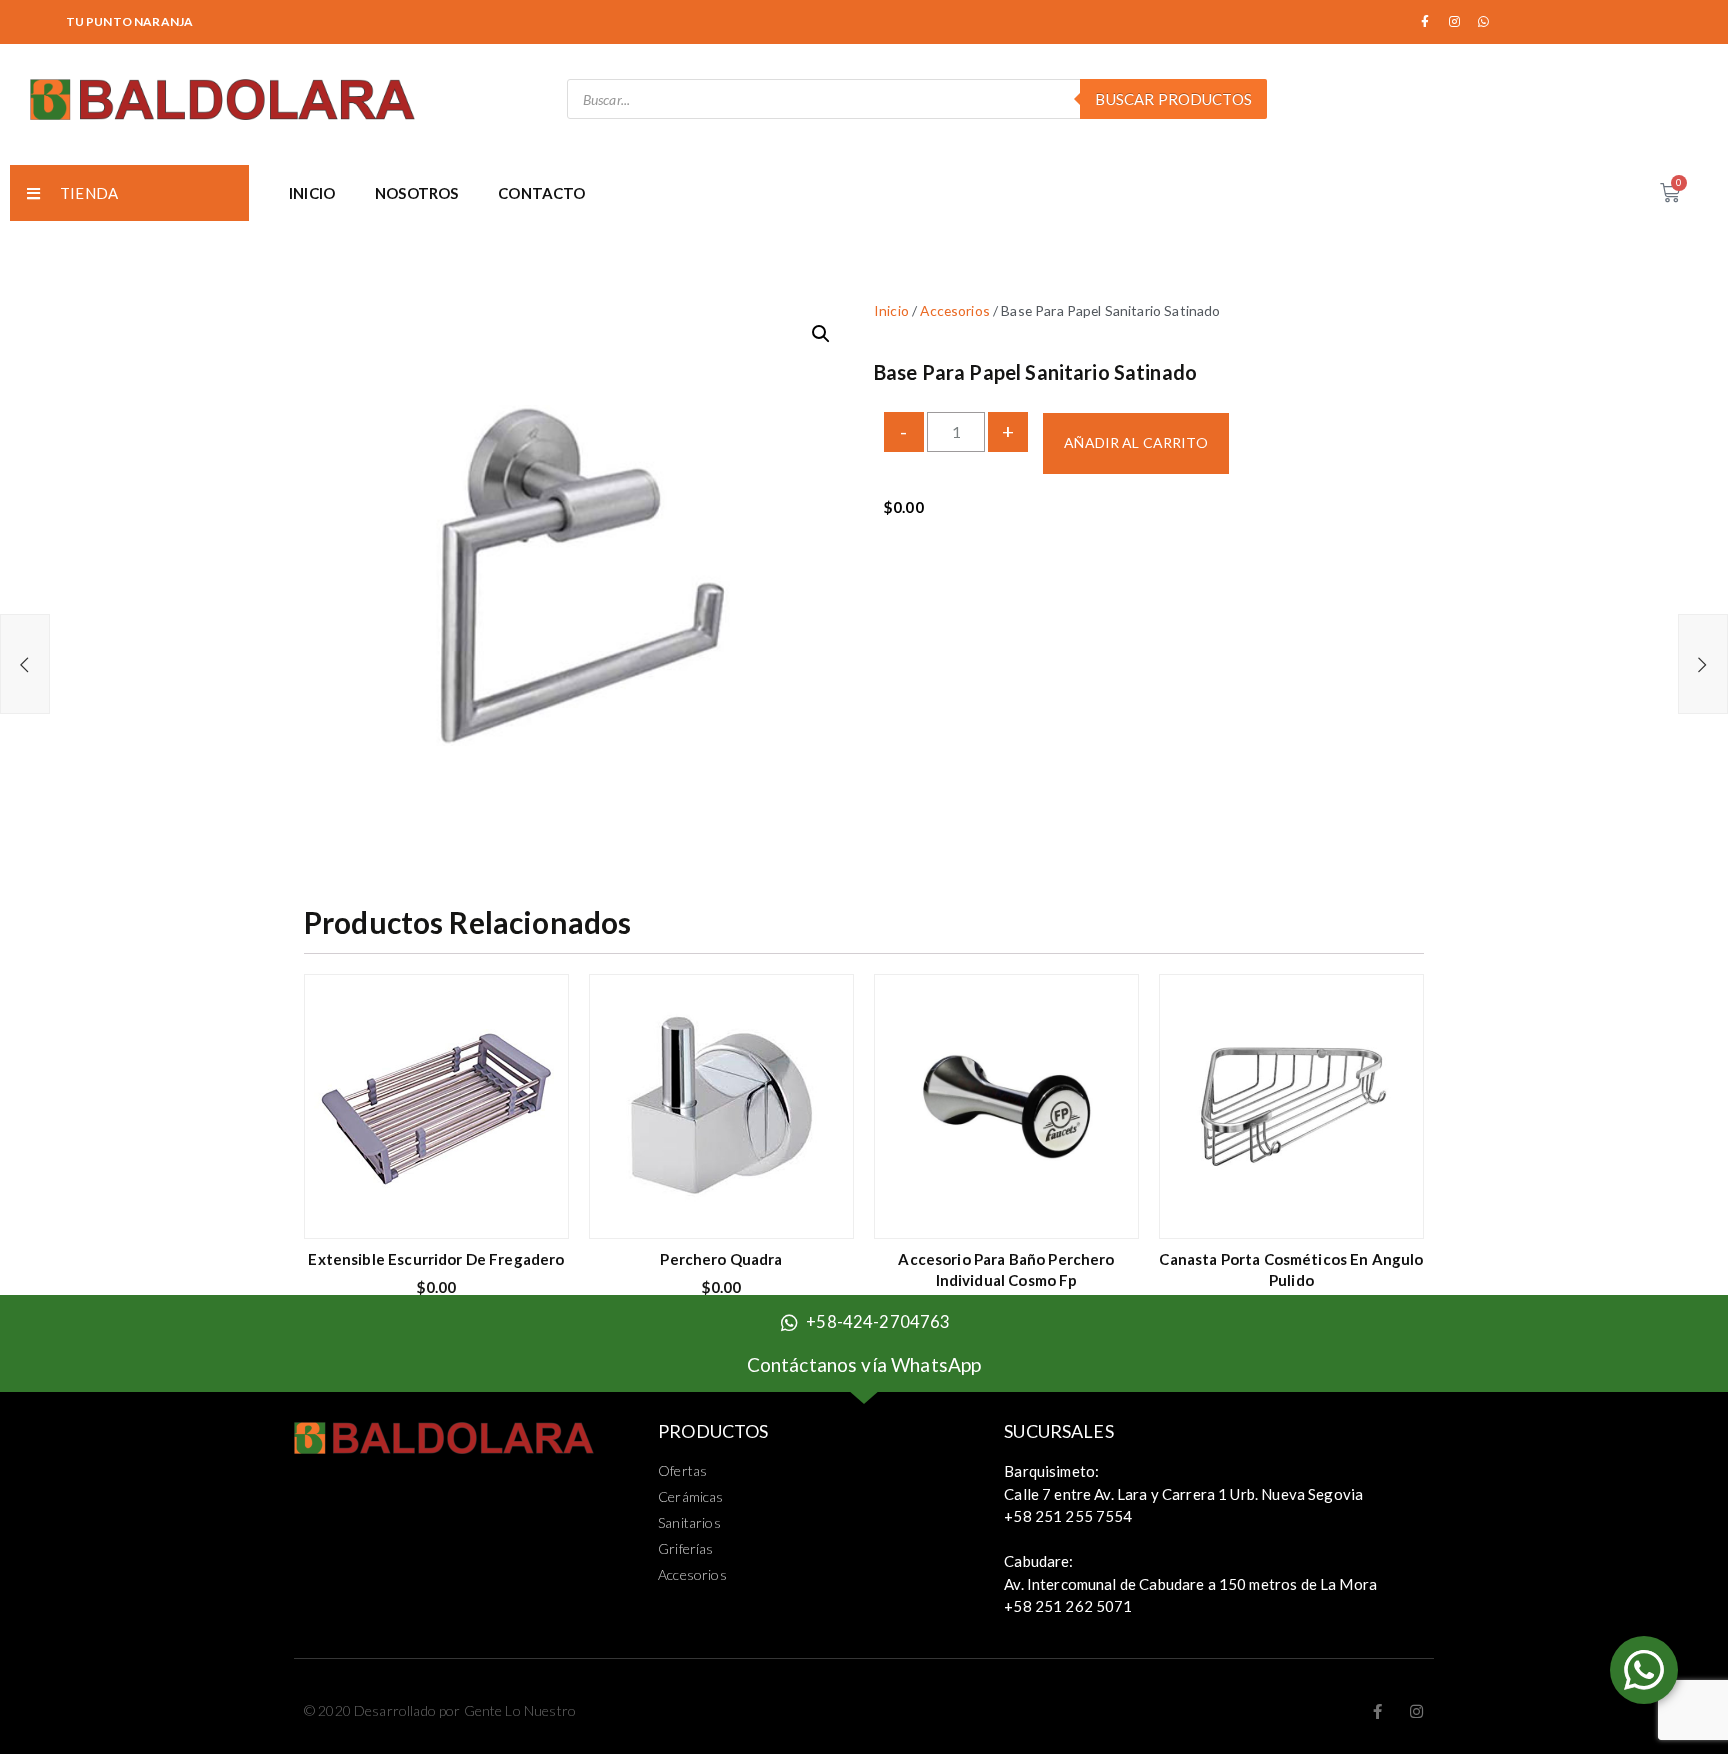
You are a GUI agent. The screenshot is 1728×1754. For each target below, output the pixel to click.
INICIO (312, 193)
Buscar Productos (1173, 99)
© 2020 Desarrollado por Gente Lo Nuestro (440, 1710)
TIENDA (89, 193)
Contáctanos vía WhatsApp (864, 1364)
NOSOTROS (416, 193)
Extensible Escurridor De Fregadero (436, 1259)
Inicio (891, 310)
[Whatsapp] (1484, 22)
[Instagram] (1455, 22)
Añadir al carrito (1135, 442)
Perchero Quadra (721, 1259)
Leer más (1108, 1211)
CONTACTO (541, 193)
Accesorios (955, 310)
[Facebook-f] (1426, 22)
